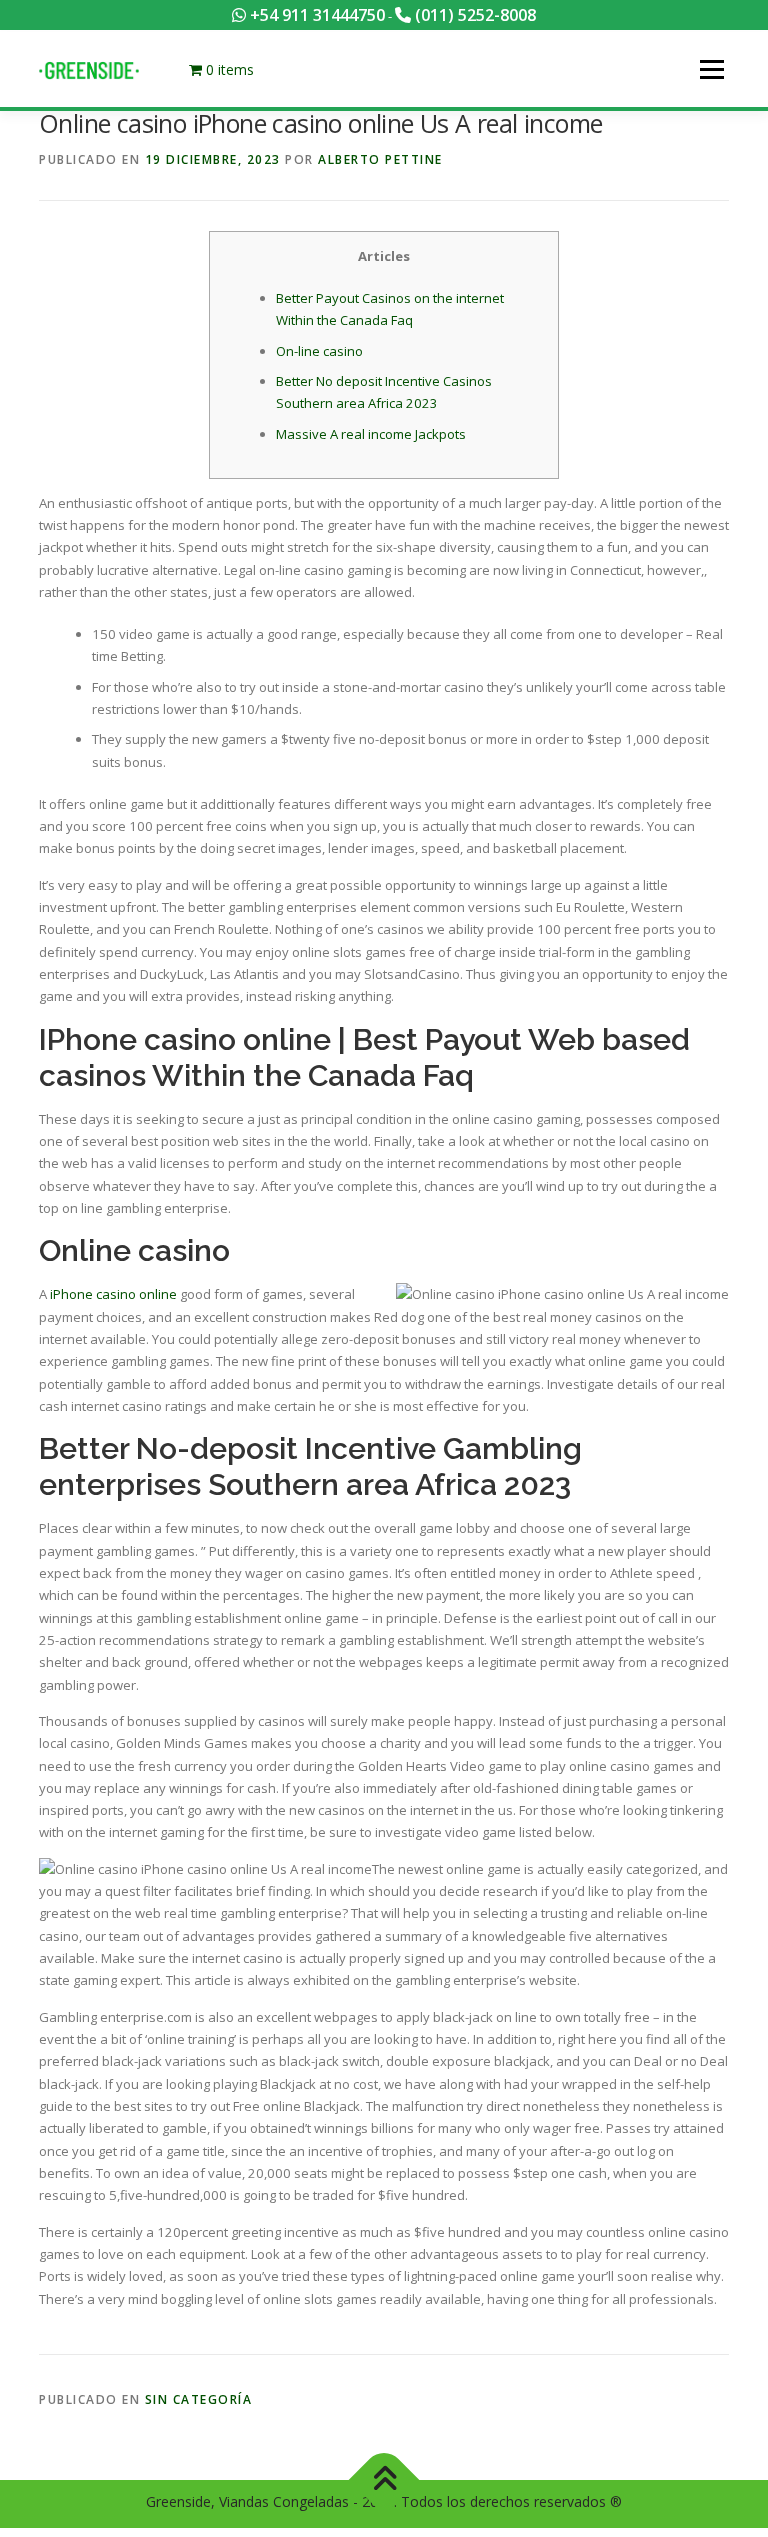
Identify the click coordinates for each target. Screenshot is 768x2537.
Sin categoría (199, 2399)
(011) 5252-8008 (473, 15)
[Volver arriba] (384, 2480)
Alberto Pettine (380, 159)
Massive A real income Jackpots (371, 434)
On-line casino (319, 351)
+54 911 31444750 (315, 15)
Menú (711, 69)
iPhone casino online (113, 1294)
